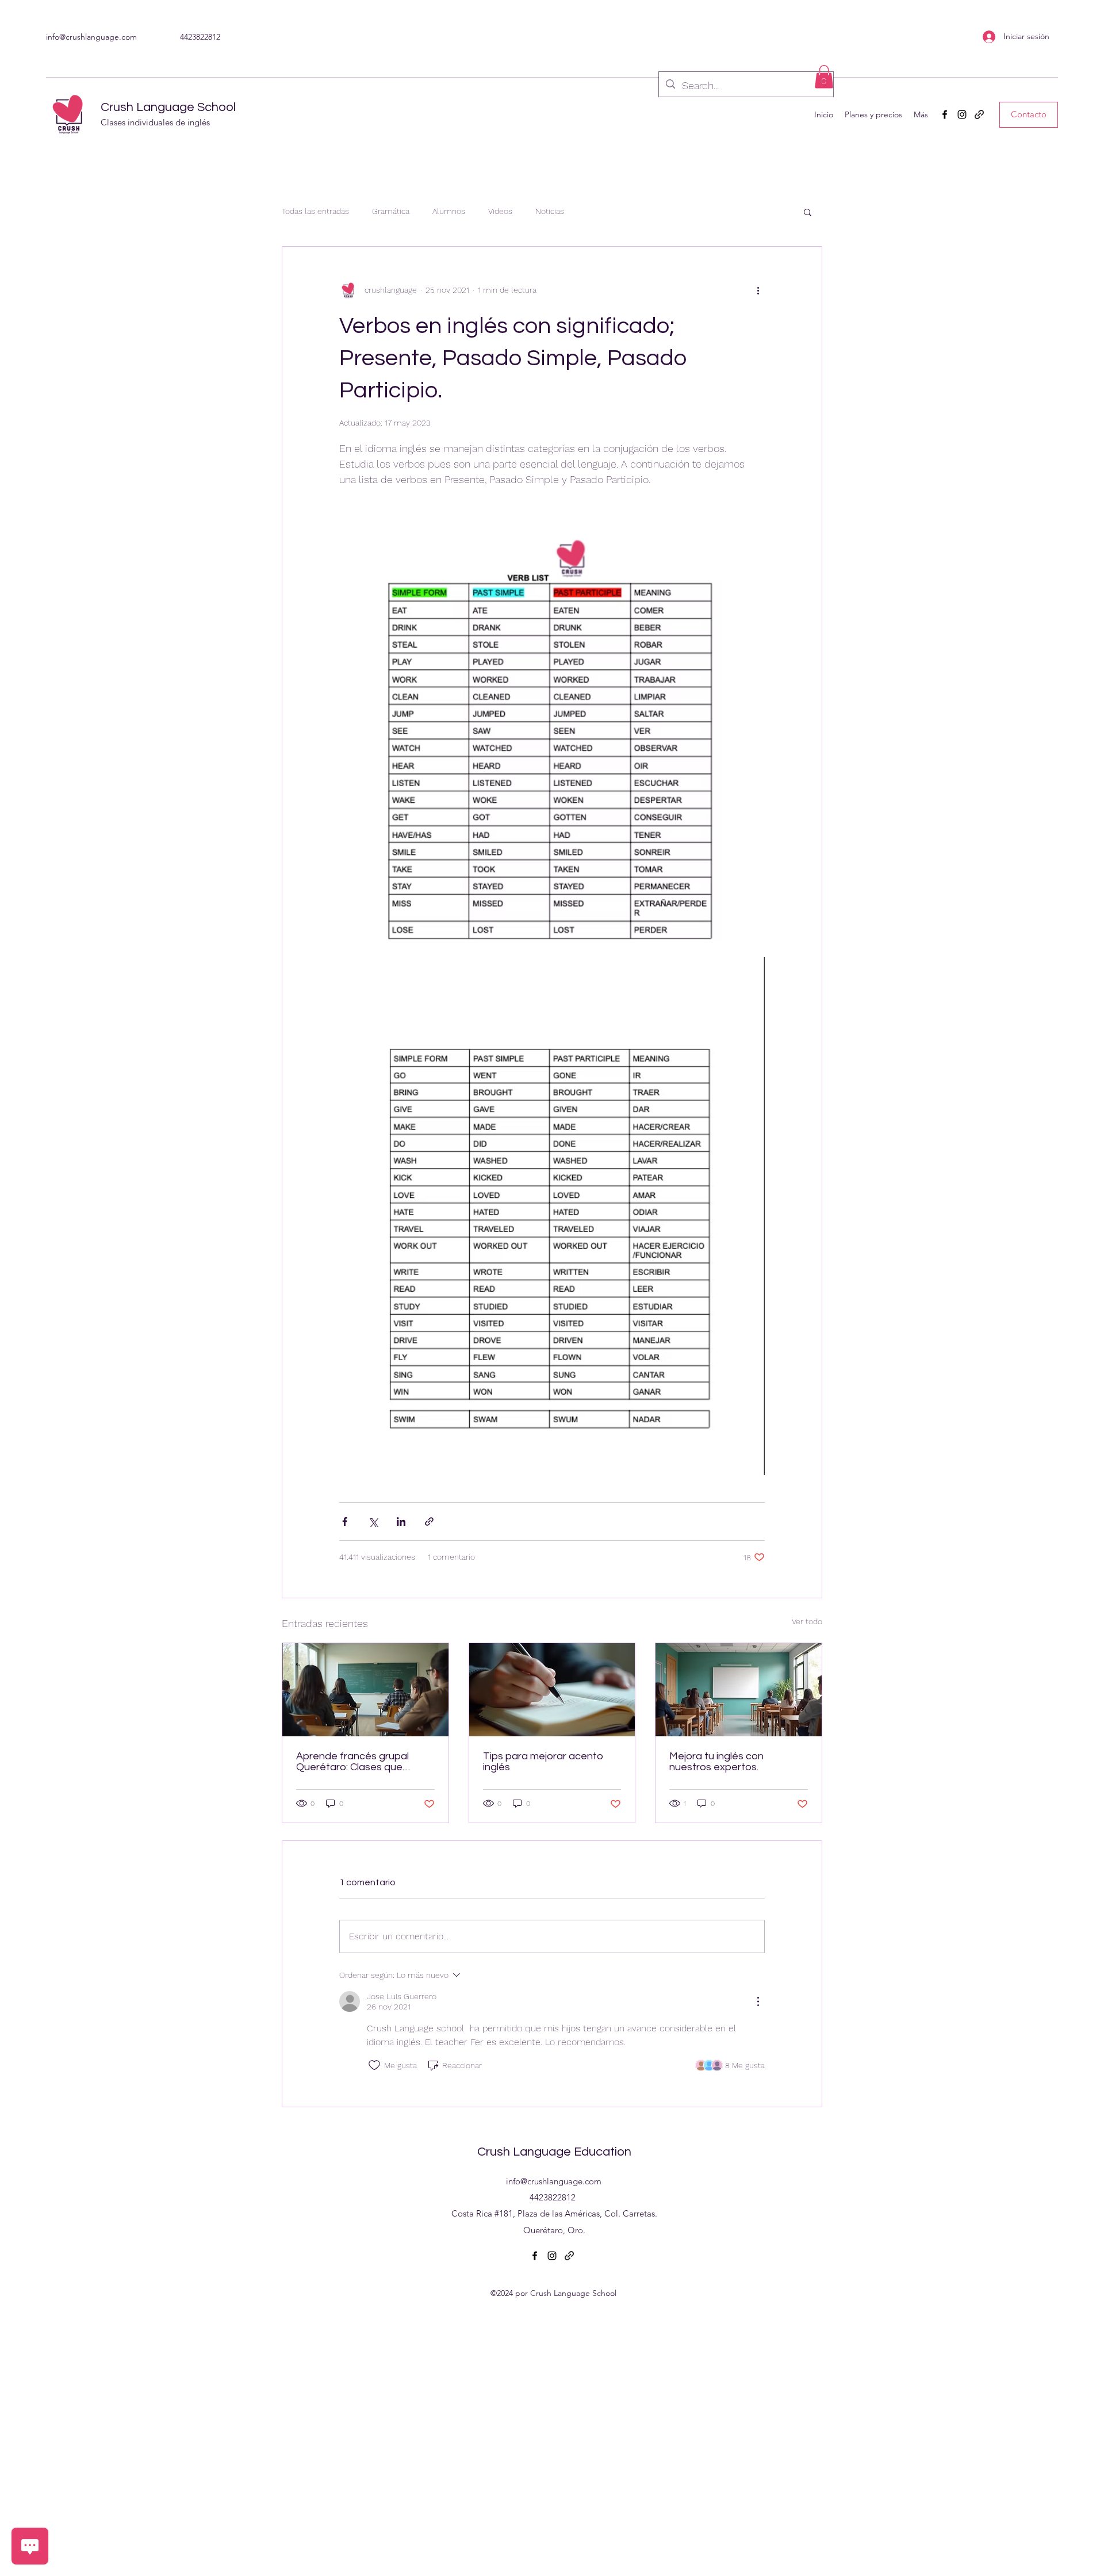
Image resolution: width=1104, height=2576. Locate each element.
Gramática (391, 211)
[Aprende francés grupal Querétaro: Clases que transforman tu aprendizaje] (365, 1690)
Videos (500, 211)
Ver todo (807, 1621)
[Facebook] (945, 114)
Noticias (550, 211)
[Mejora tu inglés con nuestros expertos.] (739, 1690)
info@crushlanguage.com (91, 37)
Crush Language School (168, 107)
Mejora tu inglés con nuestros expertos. (716, 1762)
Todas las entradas (315, 211)
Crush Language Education (554, 2152)
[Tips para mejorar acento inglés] (552, 1690)
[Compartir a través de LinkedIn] (401, 1522)
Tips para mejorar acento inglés (543, 1762)
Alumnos (449, 211)
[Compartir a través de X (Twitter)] (373, 1522)
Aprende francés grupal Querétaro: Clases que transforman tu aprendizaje (361, 1762)
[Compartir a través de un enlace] (429, 1522)
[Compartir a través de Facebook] (345, 1522)
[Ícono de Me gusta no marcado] (374, 2065)
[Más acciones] (758, 290)
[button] (824, 77)
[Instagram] (962, 114)
